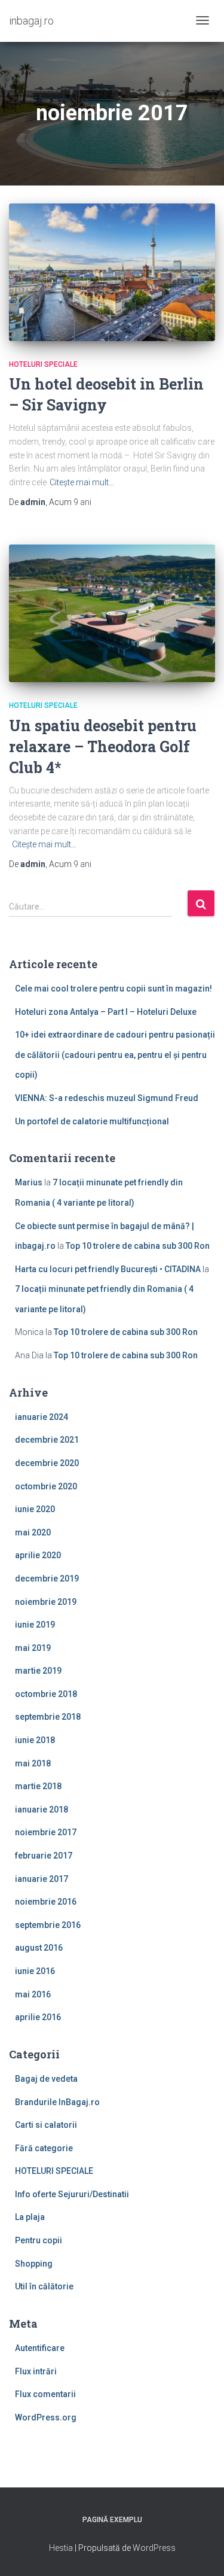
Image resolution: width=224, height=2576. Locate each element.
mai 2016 (33, 1994)
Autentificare (40, 2348)
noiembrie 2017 (46, 1832)
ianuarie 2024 (42, 1417)
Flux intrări (36, 2371)
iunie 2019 (35, 1625)
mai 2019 (33, 1648)
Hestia (61, 2548)
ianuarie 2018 (42, 1809)
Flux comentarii (45, 2394)
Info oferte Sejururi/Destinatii (72, 2194)
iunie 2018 (35, 1740)
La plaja (30, 2217)
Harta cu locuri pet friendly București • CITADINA (108, 1269)
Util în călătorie (44, 2286)
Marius (29, 1182)
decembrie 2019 (47, 1579)
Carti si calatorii (46, 2125)
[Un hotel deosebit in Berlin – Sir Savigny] (112, 272)
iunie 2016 (35, 1971)
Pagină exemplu (112, 2520)
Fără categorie (44, 2148)
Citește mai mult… (82, 482)
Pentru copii (39, 2240)
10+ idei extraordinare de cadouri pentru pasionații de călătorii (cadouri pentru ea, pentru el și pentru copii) (115, 1055)
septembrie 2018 (48, 1717)
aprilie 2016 (38, 2017)
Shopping (34, 2264)
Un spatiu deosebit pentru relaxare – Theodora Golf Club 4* (103, 746)
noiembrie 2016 (46, 1902)
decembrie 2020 (47, 1463)
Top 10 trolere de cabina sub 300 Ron (138, 1246)
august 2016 (39, 1948)
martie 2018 (38, 1786)
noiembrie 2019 (46, 1602)
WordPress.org (46, 2417)
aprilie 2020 (38, 1555)
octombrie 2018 (46, 1694)
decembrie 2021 (47, 1440)
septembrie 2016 (48, 1925)
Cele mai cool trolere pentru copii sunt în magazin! (113, 989)
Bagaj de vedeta (46, 2079)
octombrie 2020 (46, 1486)
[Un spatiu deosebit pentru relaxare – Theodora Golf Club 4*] (112, 613)
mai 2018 (33, 1763)
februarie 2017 (44, 1856)
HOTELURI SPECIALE (43, 364)
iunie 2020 (35, 1509)
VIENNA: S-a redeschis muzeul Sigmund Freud (107, 1098)
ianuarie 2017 (42, 1879)
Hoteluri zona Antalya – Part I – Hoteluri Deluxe (106, 1012)
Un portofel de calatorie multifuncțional (92, 1121)
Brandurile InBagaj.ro (57, 2102)
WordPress (154, 2548)
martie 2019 (38, 1671)
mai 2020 (33, 1532)
